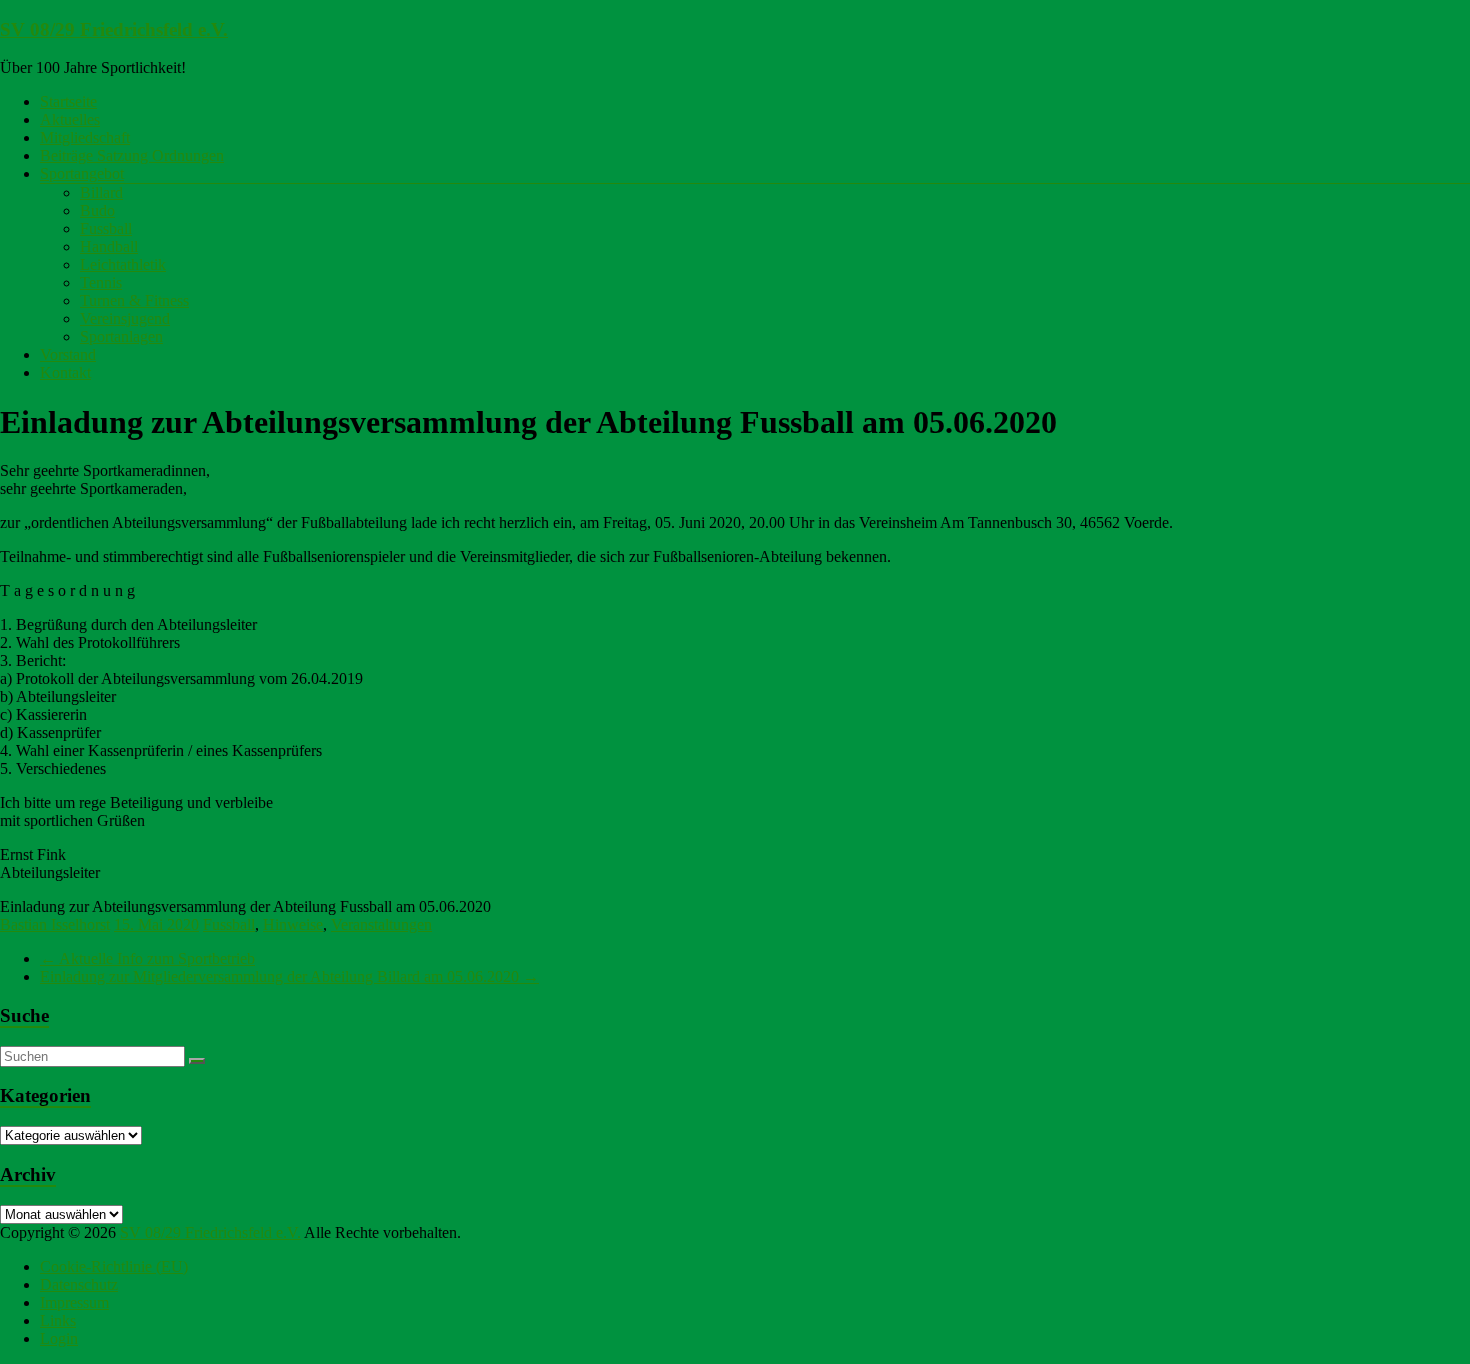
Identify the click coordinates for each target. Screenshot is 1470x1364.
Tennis (101, 282)
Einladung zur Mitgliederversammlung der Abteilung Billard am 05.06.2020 (289, 976)
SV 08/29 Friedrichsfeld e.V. (114, 29)
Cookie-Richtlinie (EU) (114, 1266)
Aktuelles (70, 119)
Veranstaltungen (381, 924)
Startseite (68, 101)
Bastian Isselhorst (55, 924)
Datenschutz (79, 1284)
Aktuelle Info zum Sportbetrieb (147, 958)
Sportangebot (82, 173)
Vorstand (68, 354)
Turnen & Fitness (134, 300)
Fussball (106, 228)
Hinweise (293, 924)
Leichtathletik (123, 264)
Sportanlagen (121, 336)
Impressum (74, 1302)
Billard (101, 192)
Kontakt (65, 372)
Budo (97, 210)
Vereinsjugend (125, 318)
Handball (109, 246)
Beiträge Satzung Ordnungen (132, 155)
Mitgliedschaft (85, 137)
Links (58, 1320)
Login (59, 1338)
